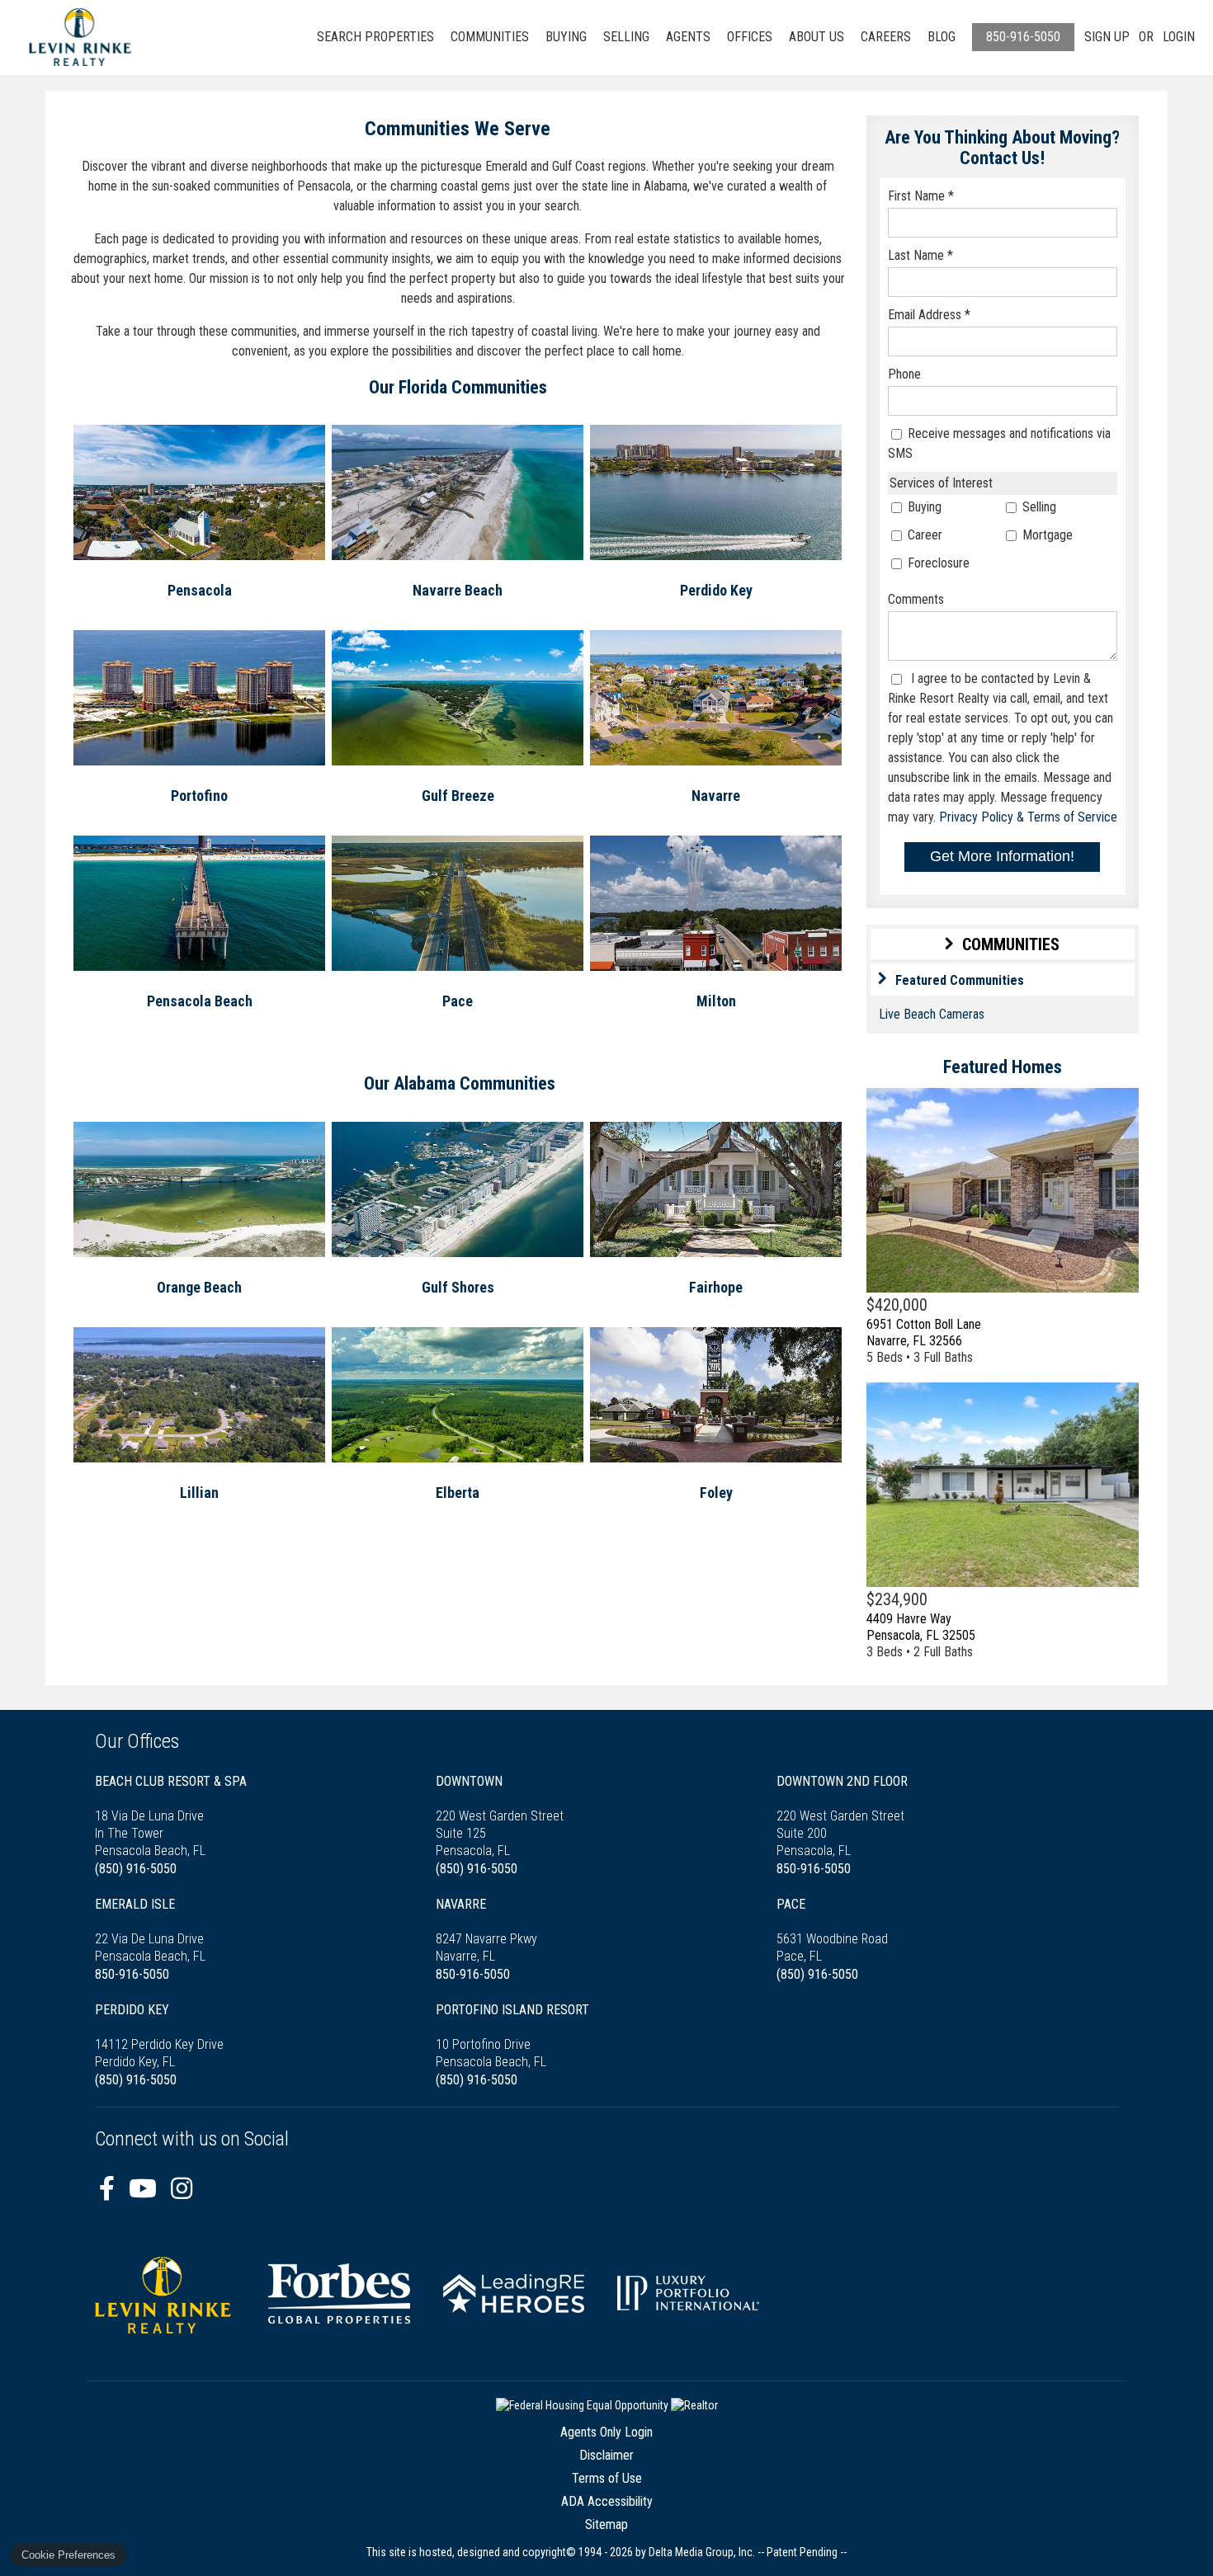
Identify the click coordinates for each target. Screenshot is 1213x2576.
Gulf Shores (458, 1287)
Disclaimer (606, 2455)
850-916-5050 (1023, 37)
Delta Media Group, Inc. (702, 2552)
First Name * (921, 196)
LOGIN (1179, 37)
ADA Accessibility (607, 2501)
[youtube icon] (146, 2189)
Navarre (716, 796)
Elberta (458, 1493)
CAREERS (886, 37)
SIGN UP (1107, 37)
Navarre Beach (458, 590)
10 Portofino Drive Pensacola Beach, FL (512, 2036)
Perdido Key (716, 590)
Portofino (199, 796)
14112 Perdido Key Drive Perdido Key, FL (159, 2036)
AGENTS (688, 37)
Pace (458, 1001)
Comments (916, 599)
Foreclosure (937, 563)
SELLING (626, 37)
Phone (904, 374)
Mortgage (1046, 535)
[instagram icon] (182, 2189)
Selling (1038, 507)
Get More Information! (1002, 856)
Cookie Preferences (68, 2555)
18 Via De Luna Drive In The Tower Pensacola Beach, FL (171, 1816)
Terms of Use (607, 2478)
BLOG (942, 37)
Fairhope (716, 1287)
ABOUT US (817, 37)
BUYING (566, 37)
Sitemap (606, 2524)
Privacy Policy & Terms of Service (1028, 817)
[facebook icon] (110, 2189)
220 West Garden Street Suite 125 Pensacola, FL (500, 1816)
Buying (923, 507)
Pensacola (200, 590)
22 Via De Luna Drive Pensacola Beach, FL (150, 1930)
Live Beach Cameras (932, 1014)
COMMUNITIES (490, 37)
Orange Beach (199, 1287)
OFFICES (750, 37)
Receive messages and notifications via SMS (999, 443)
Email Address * (929, 315)
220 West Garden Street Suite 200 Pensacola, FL (842, 1816)
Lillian (199, 1493)
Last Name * (920, 255)
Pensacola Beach (200, 1001)
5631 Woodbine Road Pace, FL (832, 1930)
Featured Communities (960, 980)
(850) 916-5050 (136, 1869)
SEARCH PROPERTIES (375, 37)
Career (923, 535)
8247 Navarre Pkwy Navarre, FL (486, 1930)
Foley (716, 1493)
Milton (716, 1001)
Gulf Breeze (458, 796)
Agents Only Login (606, 2432)
